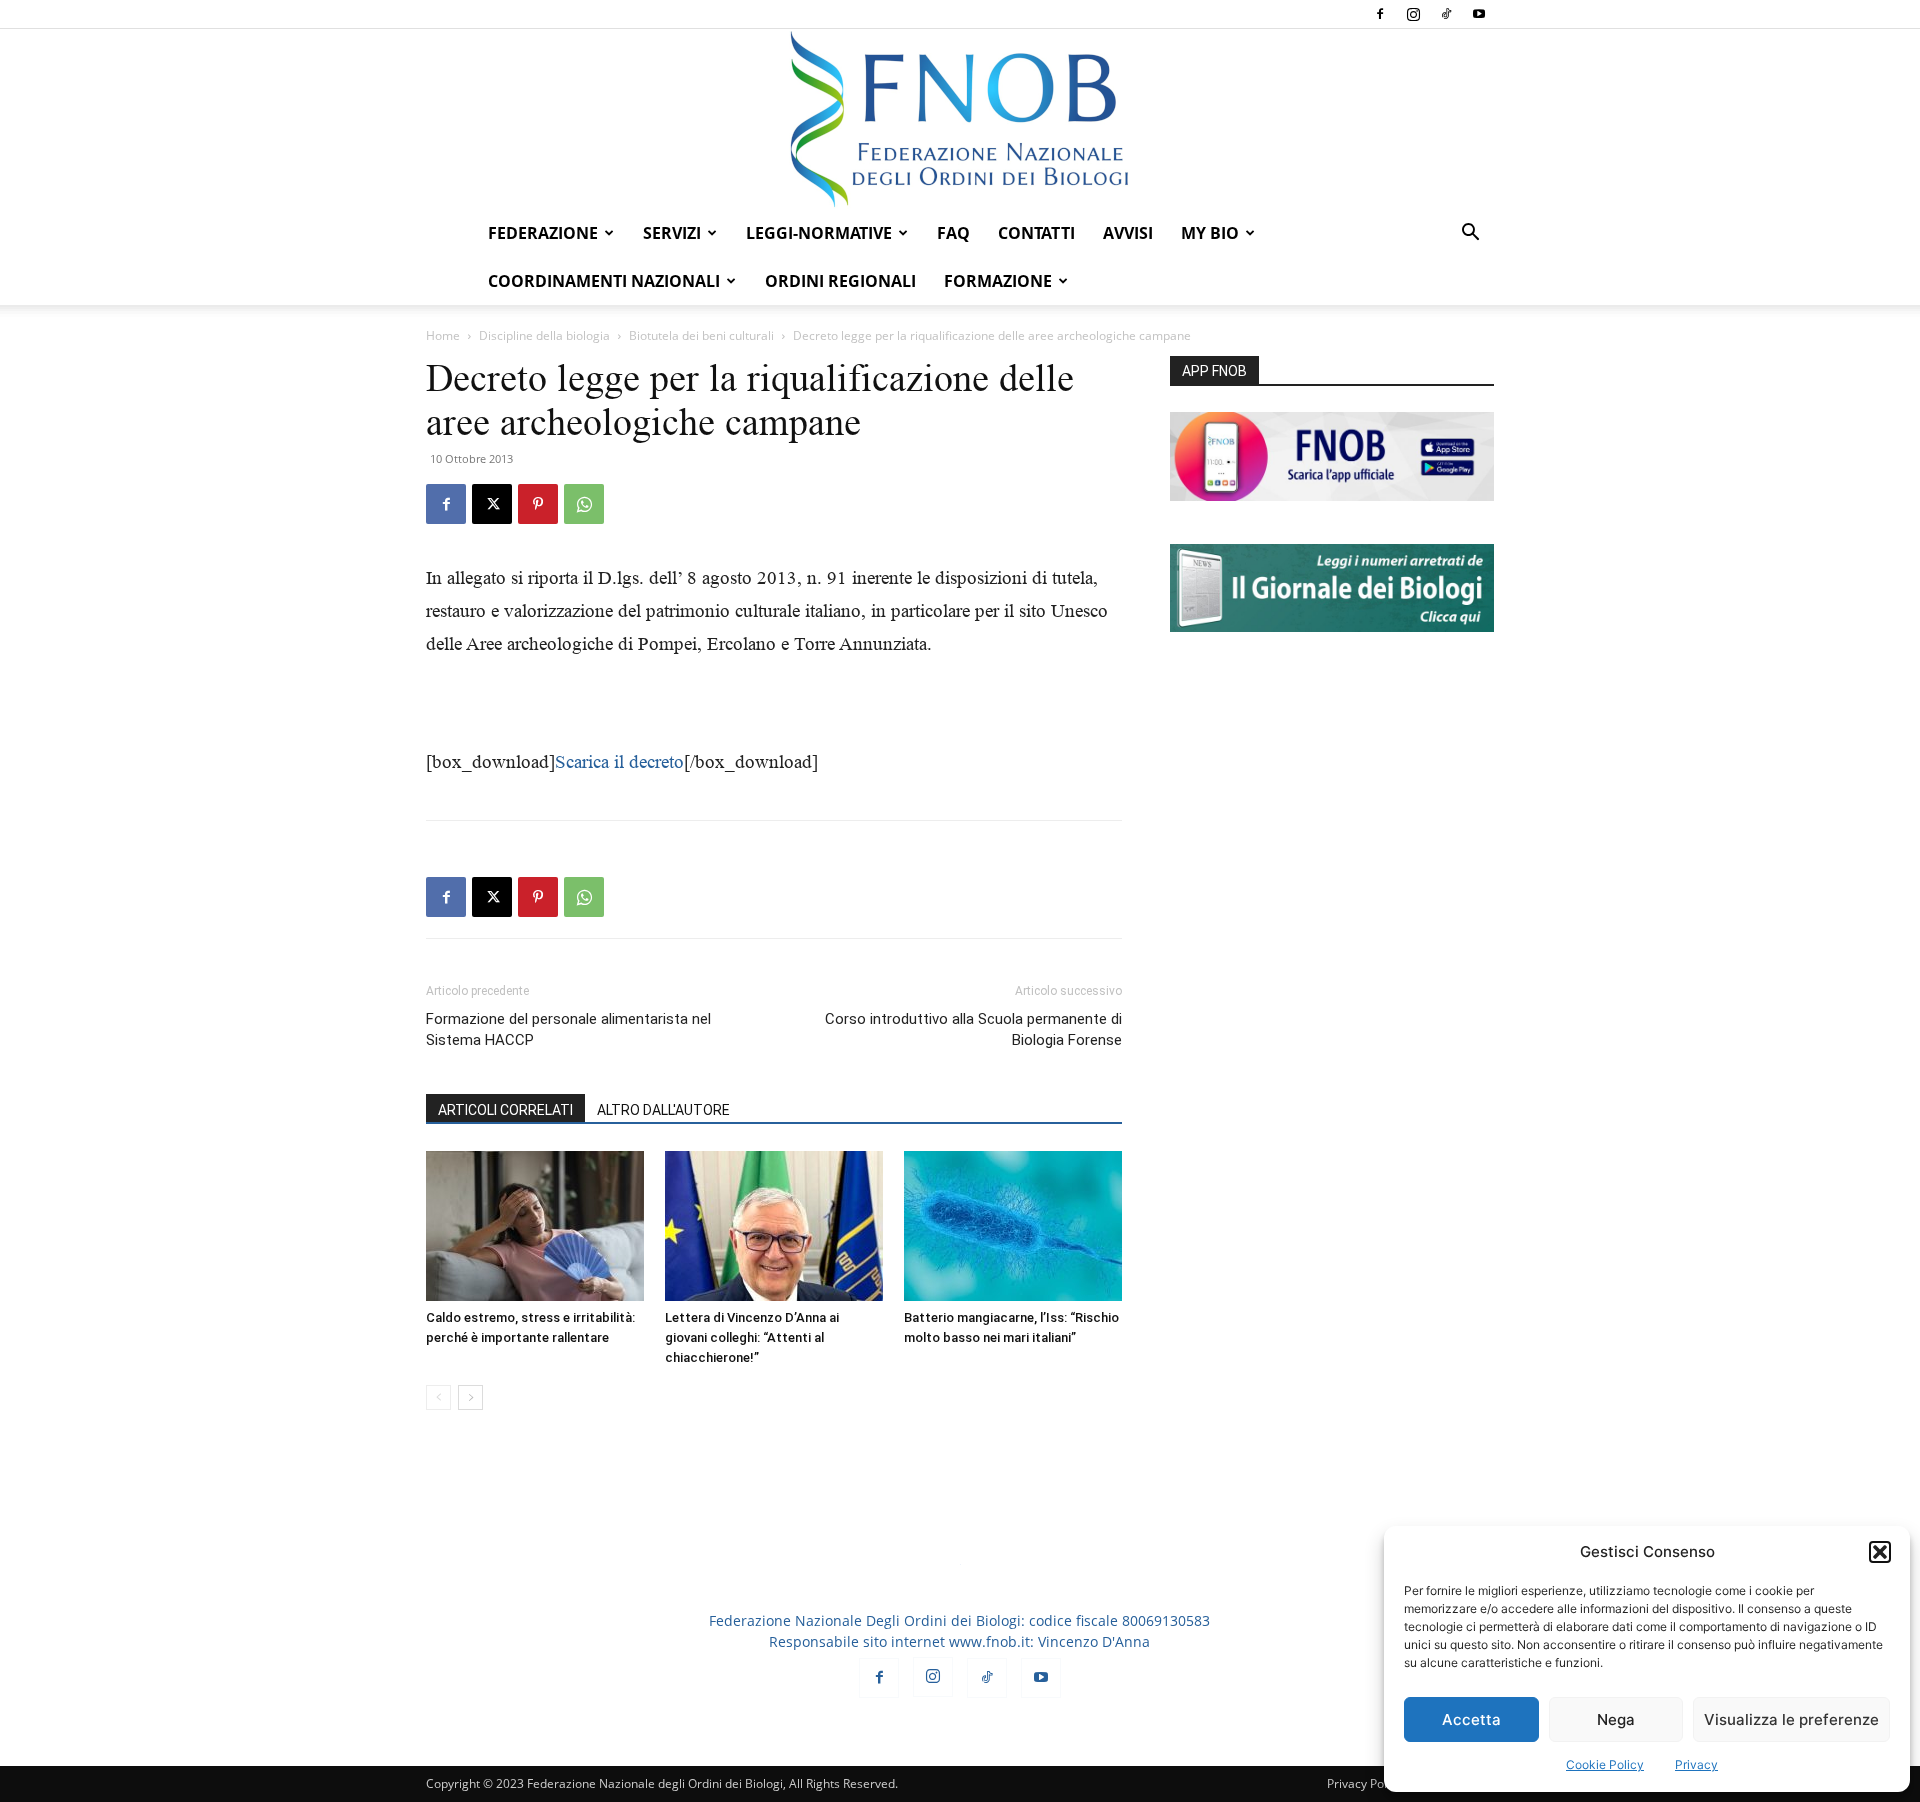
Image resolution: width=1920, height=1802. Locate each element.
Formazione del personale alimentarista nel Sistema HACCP (568, 1029)
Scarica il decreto (619, 761)
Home (443, 335)
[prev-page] (438, 1397)
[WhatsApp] (584, 504)
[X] (492, 504)
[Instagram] (1413, 14)
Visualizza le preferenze (1791, 1719)
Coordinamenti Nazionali (604, 281)
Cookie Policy (1605, 1764)
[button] (1880, 1552)
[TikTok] (1446, 14)
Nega (1616, 1719)
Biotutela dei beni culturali (701, 335)
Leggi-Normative (819, 233)
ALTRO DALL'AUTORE (663, 1110)
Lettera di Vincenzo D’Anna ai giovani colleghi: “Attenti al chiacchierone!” (752, 1337)
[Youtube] (1479, 14)
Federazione (543, 233)
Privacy (1696, 1764)
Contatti (1036, 233)
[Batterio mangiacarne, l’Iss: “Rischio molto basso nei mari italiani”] (1013, 1226)
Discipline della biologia (544, 335)
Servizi (672, 233)
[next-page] (470, 1397)
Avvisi (1128, 233)
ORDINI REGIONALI (840, 281)
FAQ (953, 233)
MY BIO (1210, 233)
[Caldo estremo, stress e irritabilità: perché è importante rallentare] (535, 1226)
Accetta (1471, 1719)
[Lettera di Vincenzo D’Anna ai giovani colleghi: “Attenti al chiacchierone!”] (774, 1226)
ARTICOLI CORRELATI (505, 1110)
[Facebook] (1380, 14)
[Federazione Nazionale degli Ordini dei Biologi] (960, 119)
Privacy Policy (1364, 1783)
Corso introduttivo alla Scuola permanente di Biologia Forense (973, 1029)
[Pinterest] (538, 504)
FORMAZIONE (998, 281)
